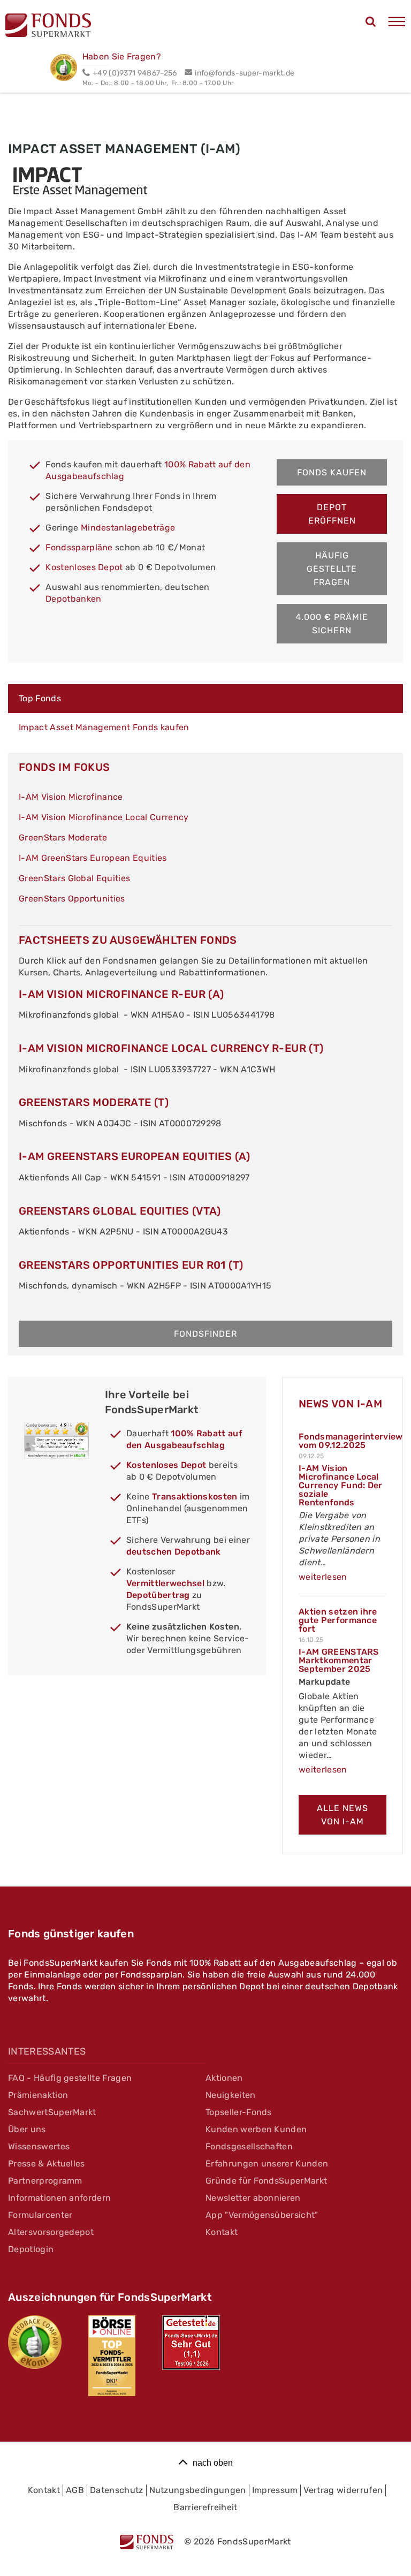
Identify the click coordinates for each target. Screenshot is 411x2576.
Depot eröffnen (332, 514)
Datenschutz (117, 2490)
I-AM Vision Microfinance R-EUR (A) (121, 994)
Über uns (27, 2129)
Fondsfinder (205, 1334)
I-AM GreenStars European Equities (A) (135, 1156)
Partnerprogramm (45, 2181)
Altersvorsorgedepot (51, 2232)
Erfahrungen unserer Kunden (267, 2164)
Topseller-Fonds (239, 2112)
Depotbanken (74, 599)
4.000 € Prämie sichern (332, 624)
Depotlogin (31, 2249)
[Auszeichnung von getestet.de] (191, 2343)
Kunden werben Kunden (256, 2129)
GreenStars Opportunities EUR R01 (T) (131, 1265)
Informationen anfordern (59, 2198)
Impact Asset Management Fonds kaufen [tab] (104, 727)
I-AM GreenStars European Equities (93, 858)
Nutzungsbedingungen (198, 2490)
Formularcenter (40, 2215)
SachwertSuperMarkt (52, 2112)
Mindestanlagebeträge (128, 528)
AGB (75, 2490)
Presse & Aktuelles (47, 2164)
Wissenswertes (39, 2146)
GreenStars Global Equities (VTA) (120, 1211)
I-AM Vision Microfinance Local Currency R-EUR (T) (171, 1048)
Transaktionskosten (195, 1497)
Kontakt (222, 2232)
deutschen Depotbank (174, 1552)
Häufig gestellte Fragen (332, 569)
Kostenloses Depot (84, 567)
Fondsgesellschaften (249, 2146)
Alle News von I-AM (342, 1815)
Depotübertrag (158, 1595)
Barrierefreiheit (205, 2507)
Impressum (275, 2490)
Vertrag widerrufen (343, 2490)
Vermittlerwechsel (165, 1583)
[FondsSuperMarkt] (48, 27)
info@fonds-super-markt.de (245, 73)
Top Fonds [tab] (40, 698)
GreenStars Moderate (63, 838)
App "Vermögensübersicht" (262, 2215)
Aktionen (224, 2078)
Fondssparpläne (79, 547)
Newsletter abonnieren (253, 2198)
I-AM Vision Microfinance (71, 797)
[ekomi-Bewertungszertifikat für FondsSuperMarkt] (35, 2342)
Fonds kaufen (332, 472)
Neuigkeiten (231, 2095)
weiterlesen (323, 1577)
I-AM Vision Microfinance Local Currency (104, 817)
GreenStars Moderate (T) (94, 1102)
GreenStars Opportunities (72, 899)
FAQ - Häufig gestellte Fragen (70, 2078)
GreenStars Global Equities (74, 878)
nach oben (213, 2463)
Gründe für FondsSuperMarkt (266, 2181)
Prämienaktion (38, 2095)
